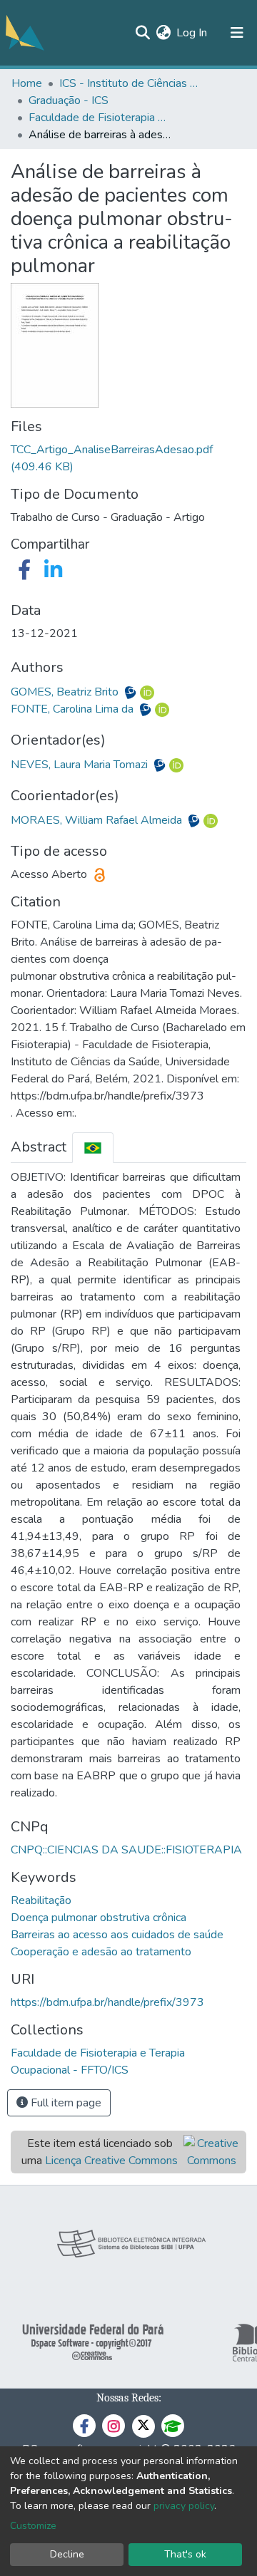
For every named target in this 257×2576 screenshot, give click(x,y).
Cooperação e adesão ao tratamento (101, 1952)
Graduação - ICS (69, 100)
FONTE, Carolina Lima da (74, 709)
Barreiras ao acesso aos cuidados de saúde (117, 1935)
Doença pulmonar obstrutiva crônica (99, 1918)
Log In (192, 33)
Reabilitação (41, 1900)
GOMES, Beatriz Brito (66, 692)
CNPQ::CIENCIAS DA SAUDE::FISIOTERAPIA (126, 1850)
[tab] (93, 1148)
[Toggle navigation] (237, 33)
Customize (33, 2526)
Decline (67, 2554)
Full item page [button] (65, 2103)
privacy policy (184, 2506)
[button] (163, 33)
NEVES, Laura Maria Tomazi (81, 765)
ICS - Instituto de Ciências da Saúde (131, 83)
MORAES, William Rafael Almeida (98, 820)
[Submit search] (142, 33)
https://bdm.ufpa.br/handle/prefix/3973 (107, 2002)
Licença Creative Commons (111, 2161)
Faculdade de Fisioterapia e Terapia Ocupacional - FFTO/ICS (100, 118)
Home (27, 83)
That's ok (185, 2554)
